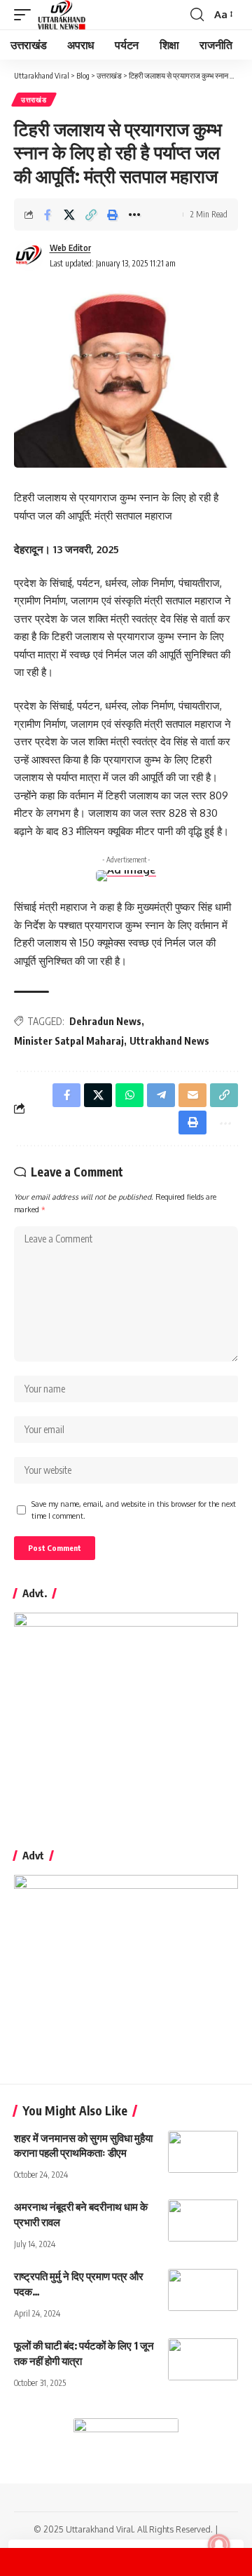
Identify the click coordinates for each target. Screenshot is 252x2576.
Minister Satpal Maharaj (69, 1041)
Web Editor (70, 248)
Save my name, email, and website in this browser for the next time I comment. (134, 1510)
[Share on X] (69, 215)
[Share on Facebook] (48, 215)
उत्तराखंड (34, 100)
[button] (26, 15)
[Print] (113, 215)
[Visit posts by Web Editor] (29, 256)
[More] (134, 215)
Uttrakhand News (169, 1041)
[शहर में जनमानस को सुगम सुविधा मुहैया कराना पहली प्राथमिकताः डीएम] (203, 2152)
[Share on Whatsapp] (129, 1095)
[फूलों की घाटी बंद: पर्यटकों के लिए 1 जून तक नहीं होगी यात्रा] (203, 2359)
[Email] (192, 1095)
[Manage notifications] (219, 2545)
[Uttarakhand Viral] (62, 15)
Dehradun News (105, 1021)
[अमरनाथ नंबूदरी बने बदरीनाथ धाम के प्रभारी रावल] (203, 2221)
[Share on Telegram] (161, 1095)
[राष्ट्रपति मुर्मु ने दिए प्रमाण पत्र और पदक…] (203, 2290)
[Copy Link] (91, 215)
